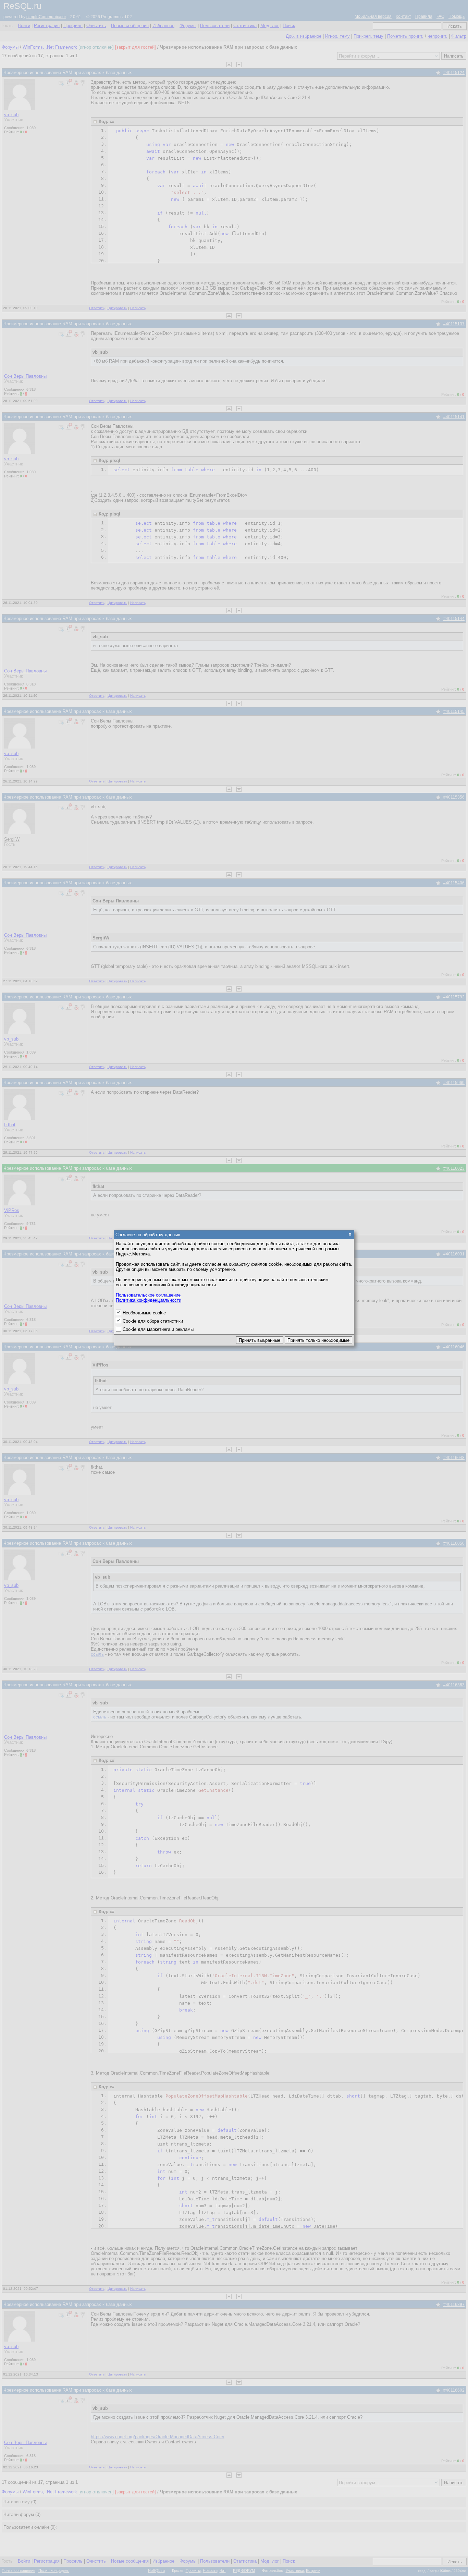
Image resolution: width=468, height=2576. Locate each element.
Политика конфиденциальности (149, 1300)
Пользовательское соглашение (148, 1295)
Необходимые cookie (144, 1313)
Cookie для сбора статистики (153, 1321)
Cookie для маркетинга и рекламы (158, 1329)
